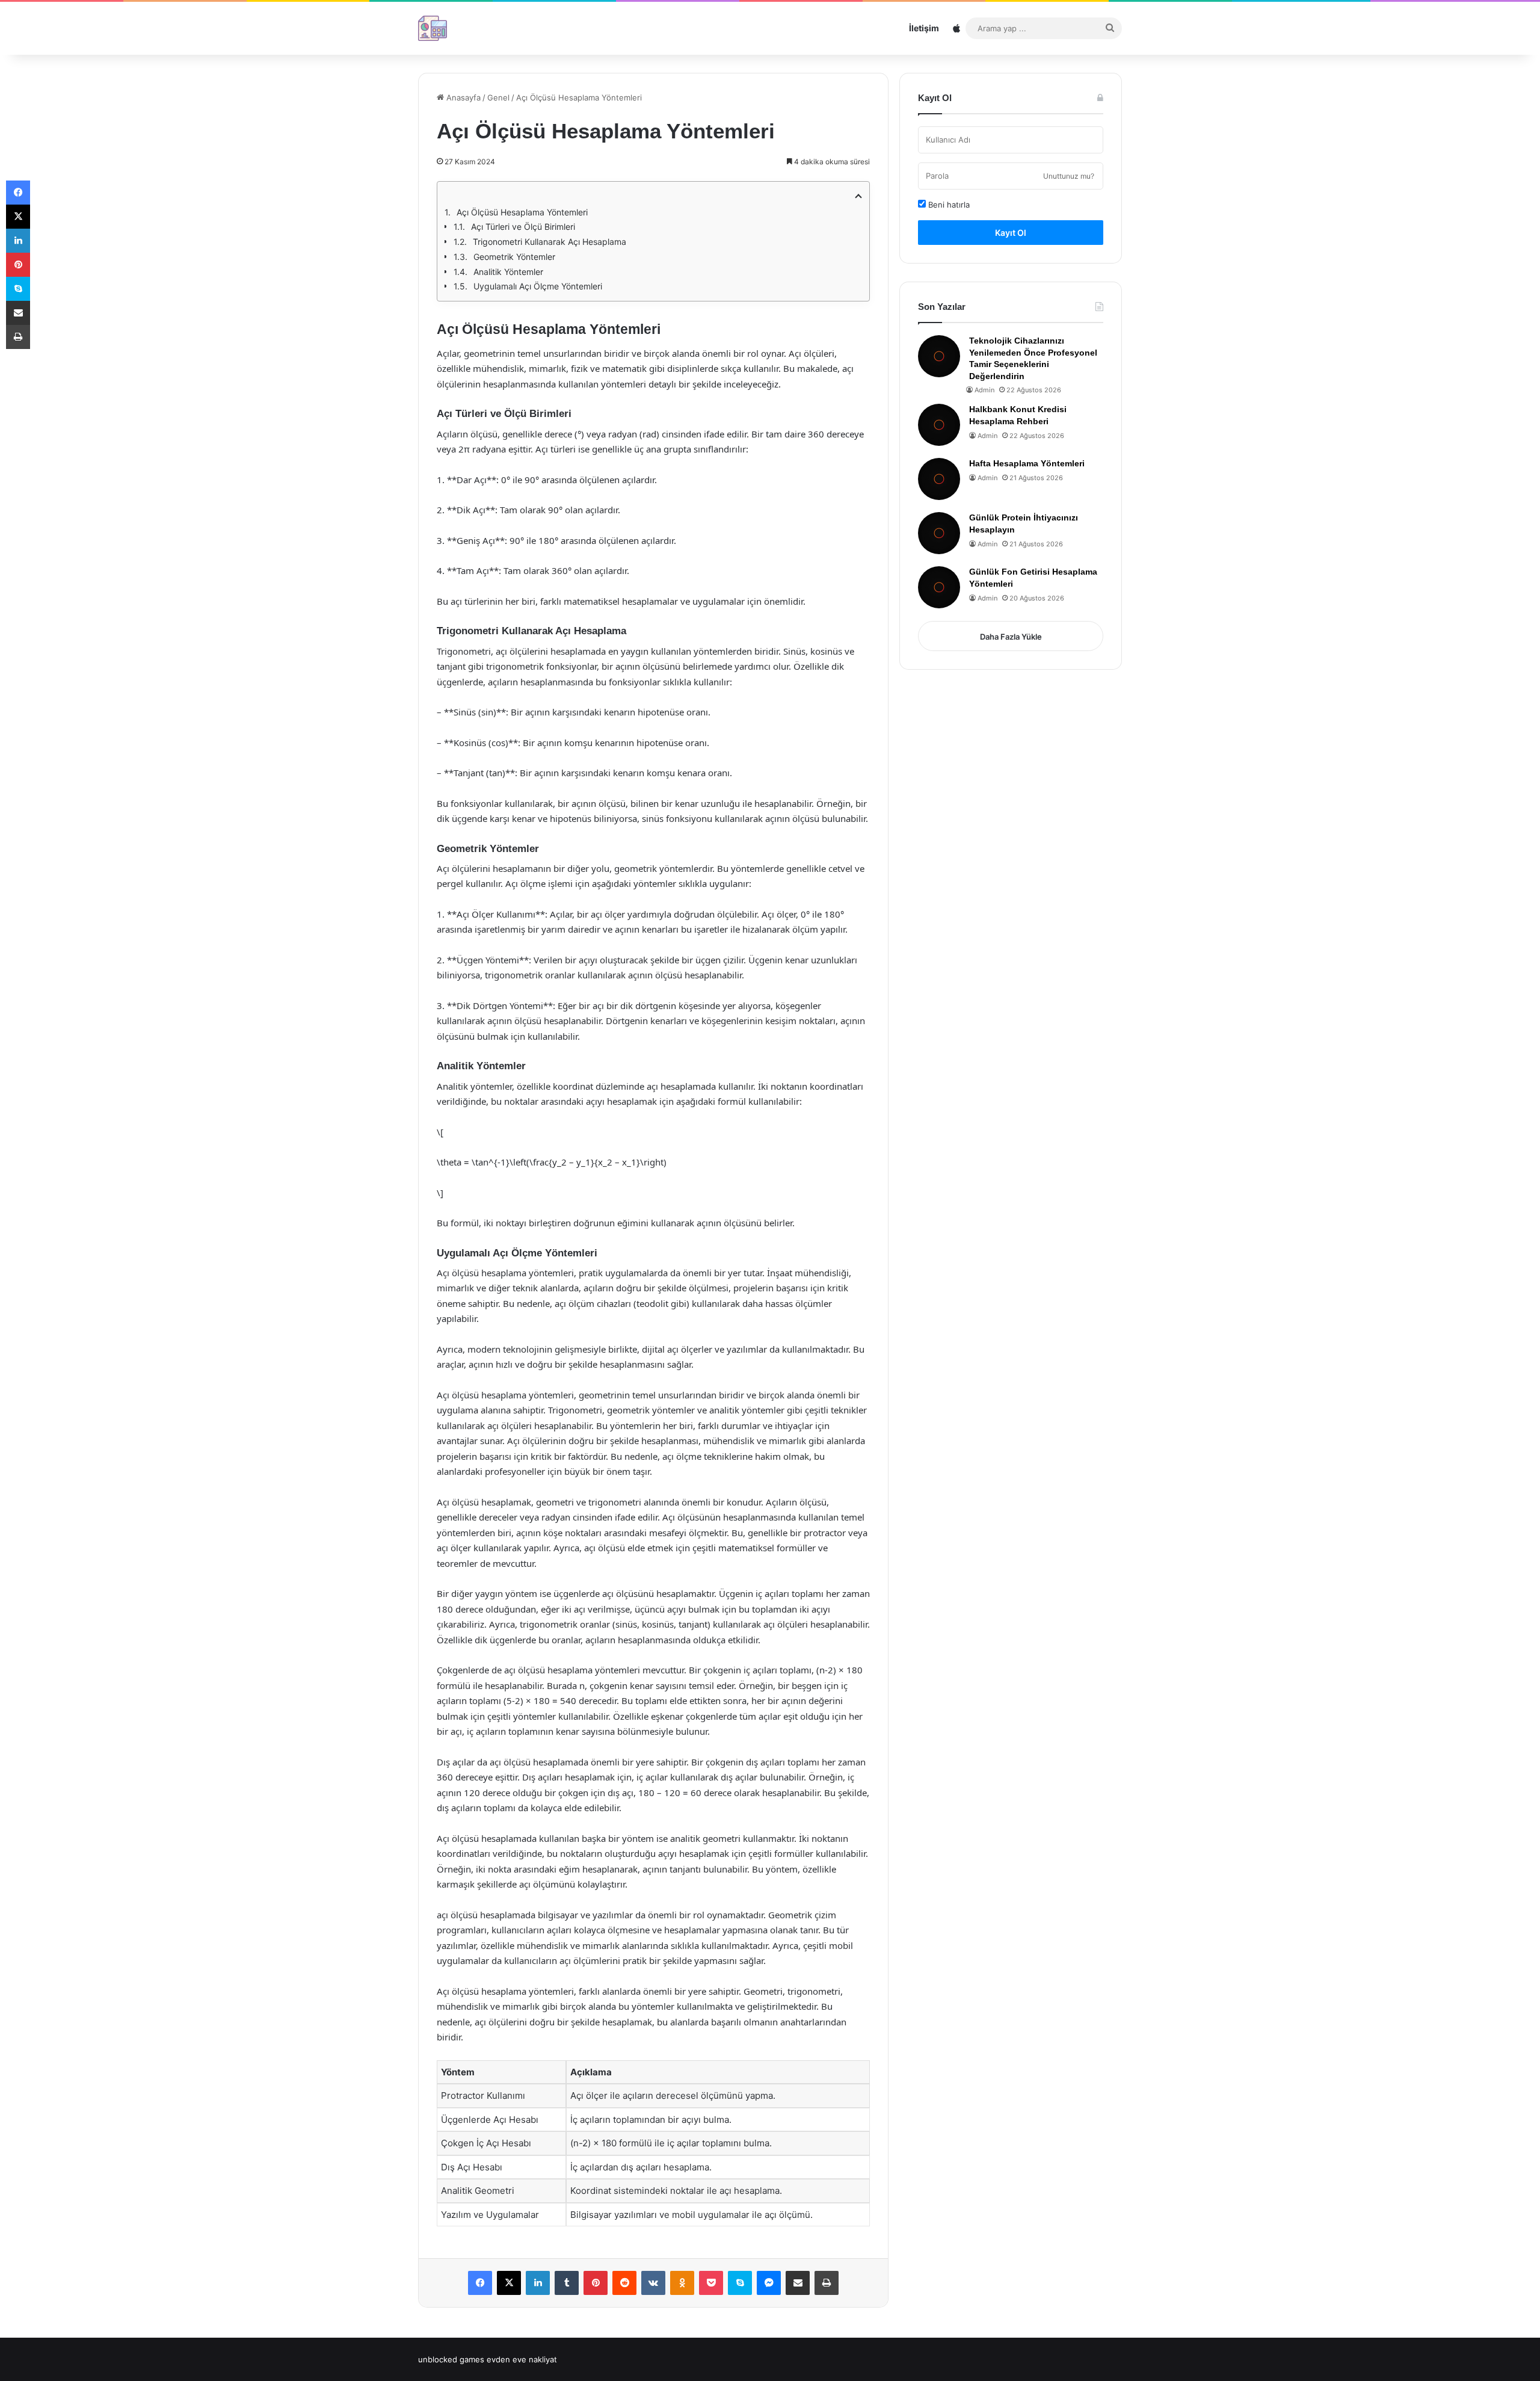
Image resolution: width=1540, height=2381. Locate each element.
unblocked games (451, 2359)
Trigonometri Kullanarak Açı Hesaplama (550, 242)
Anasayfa (462, 97)
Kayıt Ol (1011, 233)
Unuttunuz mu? (1069, 176)
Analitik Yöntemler (508, 272)
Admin (984, 390)
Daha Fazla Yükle (1011, 637)
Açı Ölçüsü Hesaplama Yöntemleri (522, 212)
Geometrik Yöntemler (514, 257)
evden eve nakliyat (522, 2359)
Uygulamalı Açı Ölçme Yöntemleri (538, 286)
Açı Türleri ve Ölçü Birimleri (523, 227)
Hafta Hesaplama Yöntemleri (1027, 463)
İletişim (924, 28)
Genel (498, 97)
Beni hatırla (948, 205)
